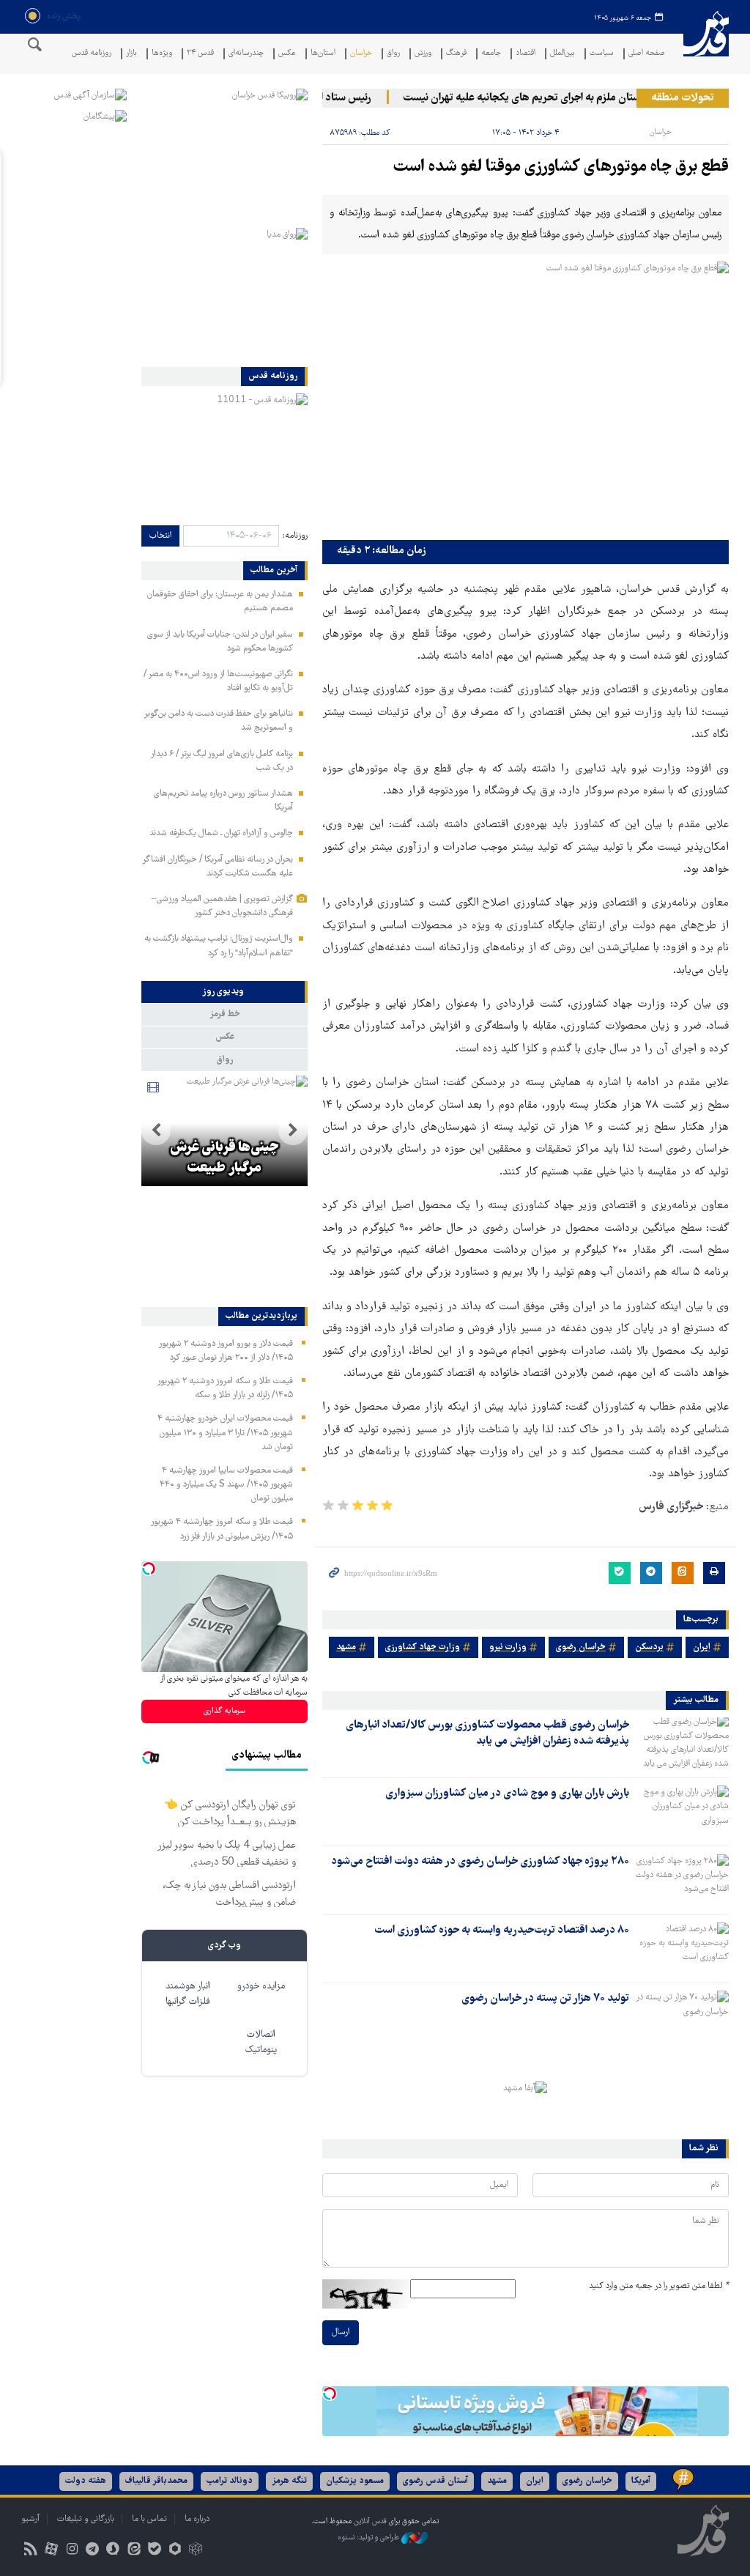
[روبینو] (175, 2551)
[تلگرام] (93, 2551)
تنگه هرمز (289, 2481)
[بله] (154, 2551)
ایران (702, 1647)
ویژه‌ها (162, 54)
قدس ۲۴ (200, 54)
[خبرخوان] (30, 2551)
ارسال (341, 2332)
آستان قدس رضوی (435, 2481)
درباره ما (197, 2519)
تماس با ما (149, 2519)
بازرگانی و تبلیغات (86, 2519)
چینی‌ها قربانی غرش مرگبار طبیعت (224, 1158)
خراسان (361, 54)
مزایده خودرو (261, 1987)
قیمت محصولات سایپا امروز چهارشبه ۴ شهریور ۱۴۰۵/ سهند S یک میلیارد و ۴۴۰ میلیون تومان (226, 1485)
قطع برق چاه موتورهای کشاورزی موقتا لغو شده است (561, 167)
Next (156, 1130)
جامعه (491, 54)
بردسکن (649, 1647)
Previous (293, 1130)
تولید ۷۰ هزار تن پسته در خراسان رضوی (545, 1999)
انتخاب (160, 536)
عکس (287, 54)
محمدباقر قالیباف (156, 2481)
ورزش (423, 54)
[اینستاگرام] (71, 2551)
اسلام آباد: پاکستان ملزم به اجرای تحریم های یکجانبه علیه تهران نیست (575, 98)
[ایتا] (134, 2551)
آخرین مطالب (274, 571)
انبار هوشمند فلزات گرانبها (188, 1994)
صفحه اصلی (647, 54)
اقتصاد (526, 54)
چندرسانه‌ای (246, 54)
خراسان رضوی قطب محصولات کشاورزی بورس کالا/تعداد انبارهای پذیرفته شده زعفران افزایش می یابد (487, 1733)
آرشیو (30, 2519)
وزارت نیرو (508, 1647)
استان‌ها (323, 54)
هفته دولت (86, 2481)
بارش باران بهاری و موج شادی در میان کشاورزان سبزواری (507, 1794)
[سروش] (113, 2551)
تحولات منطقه (683, 98)
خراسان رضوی (581, 1647)
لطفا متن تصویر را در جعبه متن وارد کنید (659, 2286)
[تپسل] (330, 2394)
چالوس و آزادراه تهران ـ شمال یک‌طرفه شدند (221, 833)
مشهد (346, 1647)
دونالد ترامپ (230, 2481)
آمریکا (641, 2481)
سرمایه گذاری (224, 1711)
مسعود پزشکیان (355, 2481)
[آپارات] (51, 2551)
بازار (131, 54)
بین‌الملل (562, 54)
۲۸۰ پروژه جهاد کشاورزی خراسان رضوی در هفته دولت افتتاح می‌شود (480, 1862)
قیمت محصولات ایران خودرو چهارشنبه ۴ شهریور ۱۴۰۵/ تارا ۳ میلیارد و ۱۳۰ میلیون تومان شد (225, 1433)
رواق (393, 54)
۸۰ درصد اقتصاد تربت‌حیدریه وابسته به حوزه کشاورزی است (502, 1931)
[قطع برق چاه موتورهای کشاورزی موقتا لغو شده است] (526, 397)
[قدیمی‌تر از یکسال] (682, 1743)
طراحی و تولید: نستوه (370, 2538)
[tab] (224, 992)
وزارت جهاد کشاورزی (423, 1647)
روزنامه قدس (92, 54)
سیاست (602, 54)
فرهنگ (456, 54)
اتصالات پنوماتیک (261, 2043)
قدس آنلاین (706, 43)
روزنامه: (295, 536)
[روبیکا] (196, 2551)
